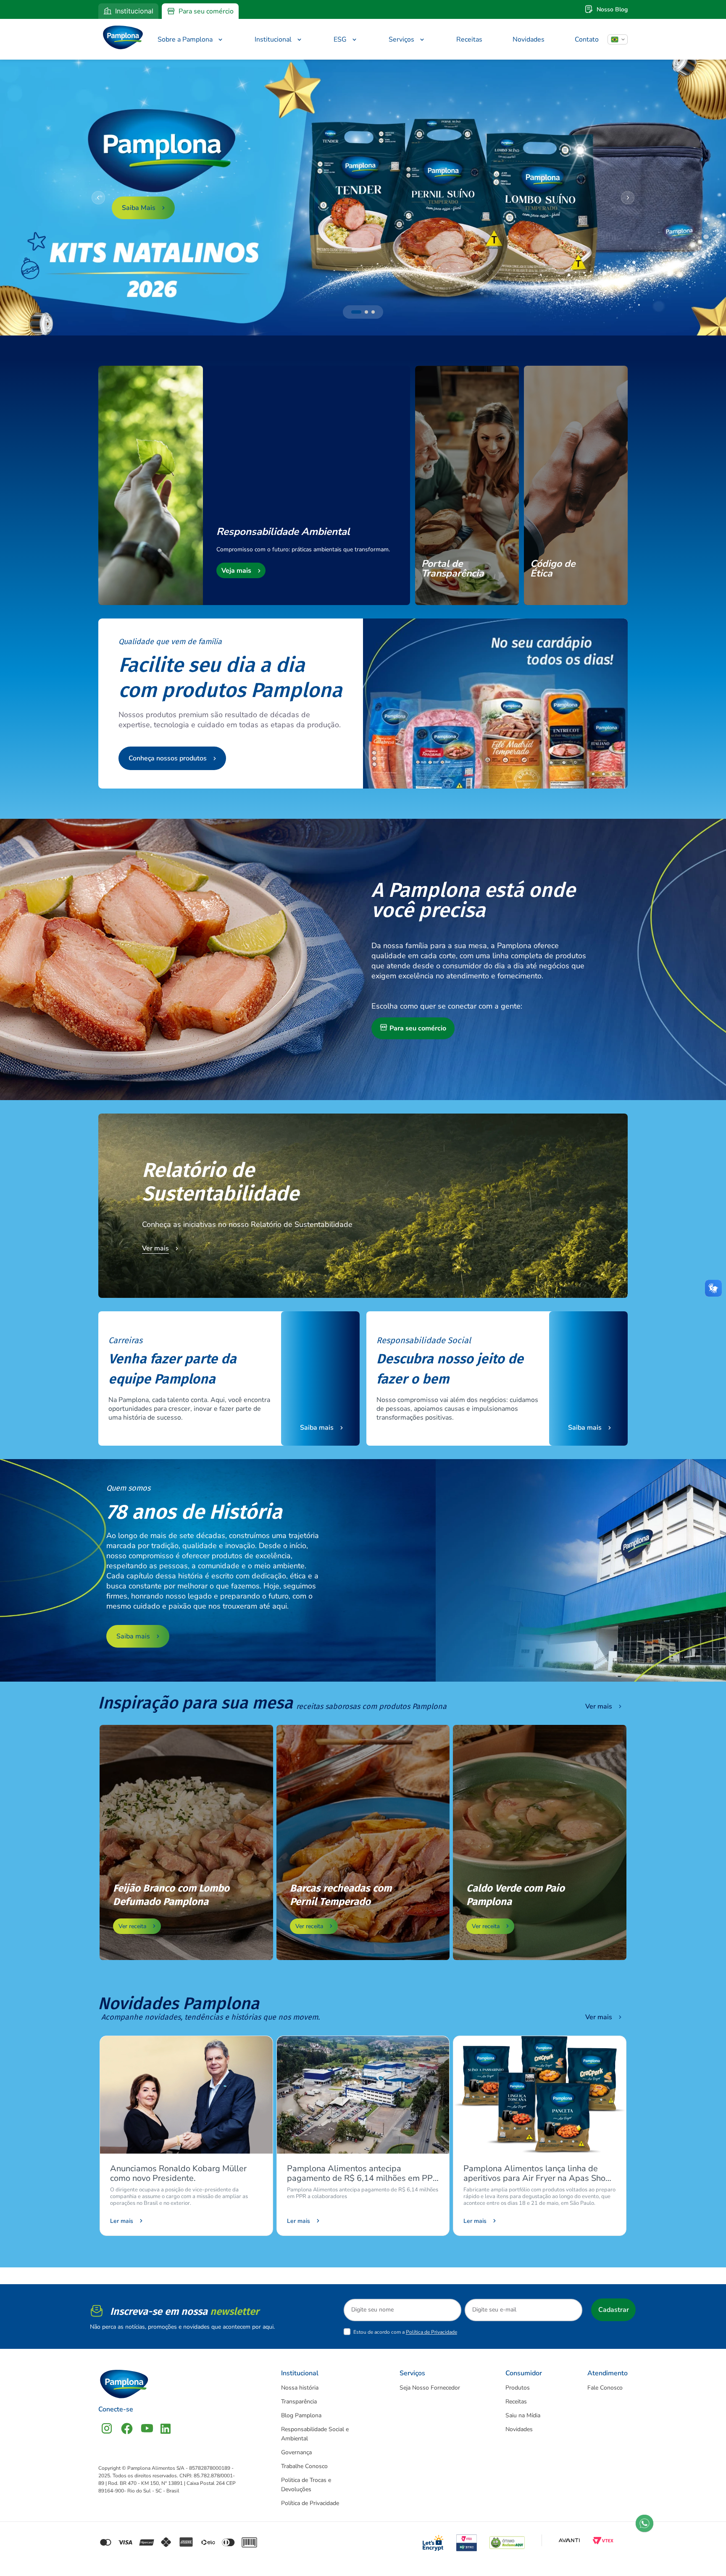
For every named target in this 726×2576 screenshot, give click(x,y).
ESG (340, 39)
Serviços (401, 39)
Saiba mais (317, 1428)
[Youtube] (147, 2428)
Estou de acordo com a (405, 2332)
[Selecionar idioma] (618, 39)
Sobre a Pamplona (185, 39)
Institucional (134, 11)
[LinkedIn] (166, 2428)
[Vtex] (603, 2540)
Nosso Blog (612, 9)
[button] (356, 312)
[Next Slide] (628, 198)
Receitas (469, 39)
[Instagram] (107, 2428)
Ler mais (122, 2221)
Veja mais (236, 571)
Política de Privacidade (431, 2332)
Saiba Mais (139, 208)
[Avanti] (569, 2540)
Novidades (529, 39)
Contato (587, 39)
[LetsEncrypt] (433, 2540)
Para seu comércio (206, 11)
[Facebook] (127, 2428)
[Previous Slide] (98, 198)
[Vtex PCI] (467, 2540)
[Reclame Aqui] (507, 2540)
